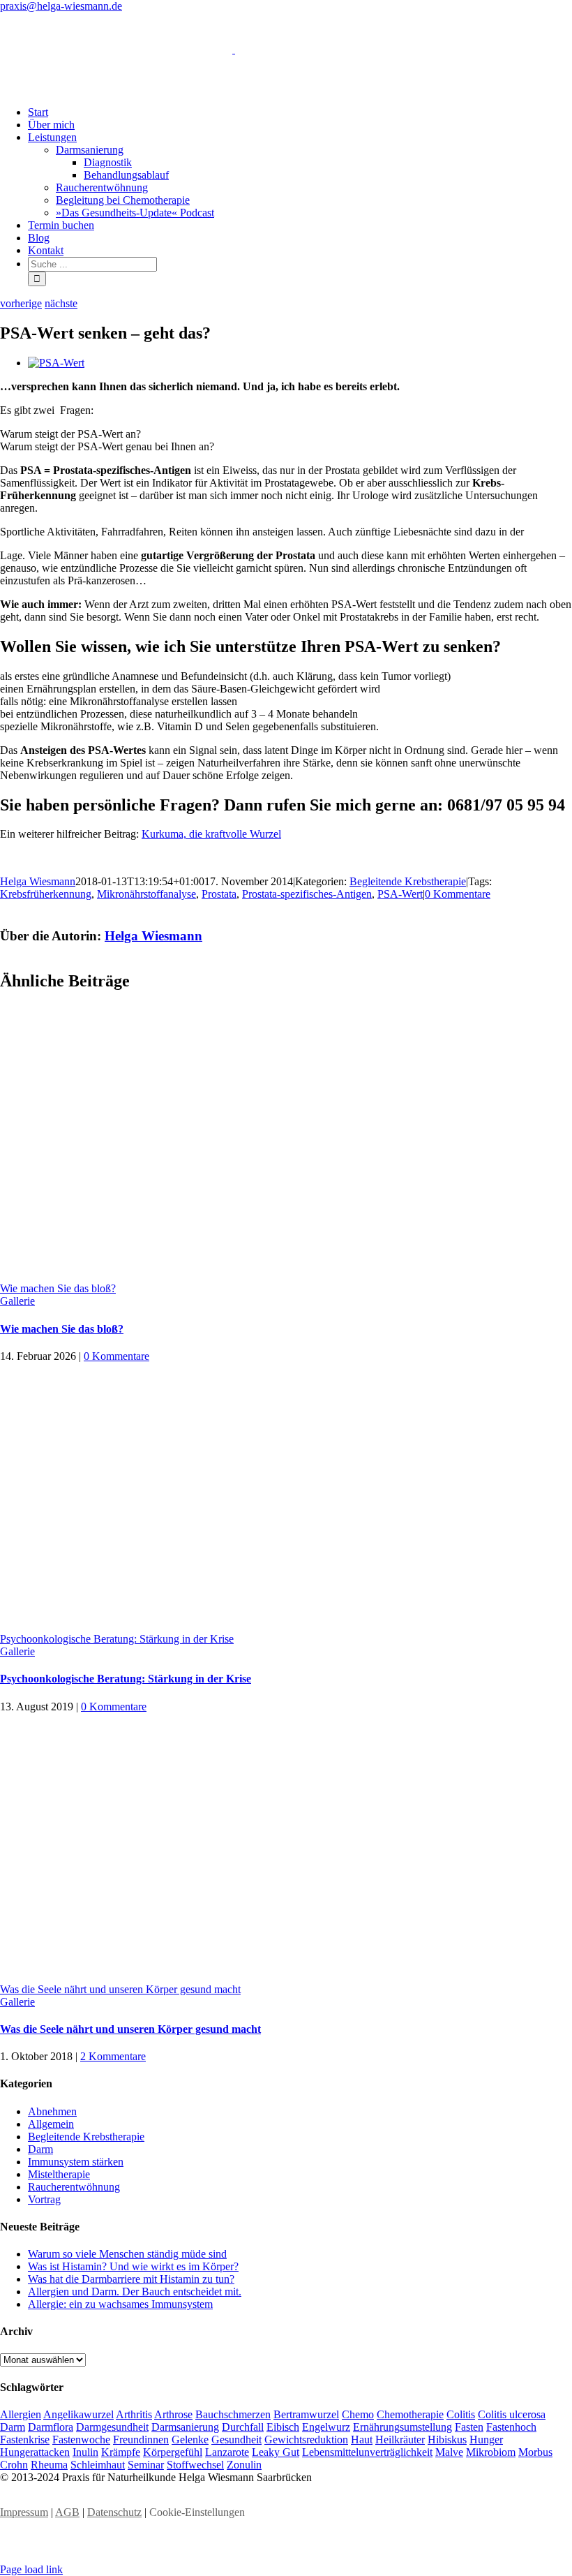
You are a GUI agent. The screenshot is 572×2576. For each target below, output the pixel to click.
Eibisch (283, 2427)
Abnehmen (52, 2111)
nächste (61, 303)
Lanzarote (227, 2452)
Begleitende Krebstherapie (408, 881)
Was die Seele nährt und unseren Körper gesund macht (120, 1989)
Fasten (469, 2427)
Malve (449, 2452)
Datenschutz (114, 2512)
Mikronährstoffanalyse (146, 894)
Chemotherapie (410, 2414)
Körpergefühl (173, 2452)
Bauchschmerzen (233, 2414)
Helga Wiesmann (38, 881)
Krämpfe (121, 2452)
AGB (67, 2512)
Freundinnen (141, 2440)
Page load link (31, 2569)
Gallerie (17, 1301)
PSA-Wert (400, 894)
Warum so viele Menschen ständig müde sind (127, 2254)
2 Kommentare (113, 2056)
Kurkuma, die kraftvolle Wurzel (211, 834)
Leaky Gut (276, 2452)
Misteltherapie (59, 2174)
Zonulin (244, 2465)
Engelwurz (326, 2427)
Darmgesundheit (112, 2427)
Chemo (358, 2414)
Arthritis (134, 2414)
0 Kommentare (458, 894)
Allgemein (51, 2124)
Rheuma (49, 2465)
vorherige (21, 303)
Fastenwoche (81, 2440)
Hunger (486, 2440)
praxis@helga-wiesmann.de (61, 6)
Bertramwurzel (306, 2414)
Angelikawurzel (78, 2414)
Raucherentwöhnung (74, 2187)
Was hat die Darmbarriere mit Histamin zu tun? (131, 2279)
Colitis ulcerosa (512, 2414)
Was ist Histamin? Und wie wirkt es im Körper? (133, 2266)
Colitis (461, 2414)
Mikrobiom (491, 2452)
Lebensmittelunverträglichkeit (367, 2452)
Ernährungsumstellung (402, 2427)
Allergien (21, 2414)
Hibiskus (447, 2440)
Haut (362, 2440)
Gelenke (190, 2440)
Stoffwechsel (195, 2465)
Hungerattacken (35, 2452)
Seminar (146, 2465)
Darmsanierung (185, 2427)
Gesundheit (236, 2440)
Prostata (219, 894)
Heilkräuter (400, 2440)
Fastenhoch (511, 2427)
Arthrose (173, 2414)
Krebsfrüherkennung (46, 894)
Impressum (24, 2512)
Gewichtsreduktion (306, 2440)
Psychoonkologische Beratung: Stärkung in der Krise (117, 1639)
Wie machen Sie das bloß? (58, 1288)
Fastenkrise (25, 2440)
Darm (40, 2149)
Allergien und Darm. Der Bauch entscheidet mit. (135, 2292)
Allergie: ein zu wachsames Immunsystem (120, 2304)
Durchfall (243, 2427)
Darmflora (51, 2427)
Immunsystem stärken (76, 2162)
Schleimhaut (98, 2465)
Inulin (85, 2452)
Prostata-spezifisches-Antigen (307, 894)
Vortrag (44, 2199)
